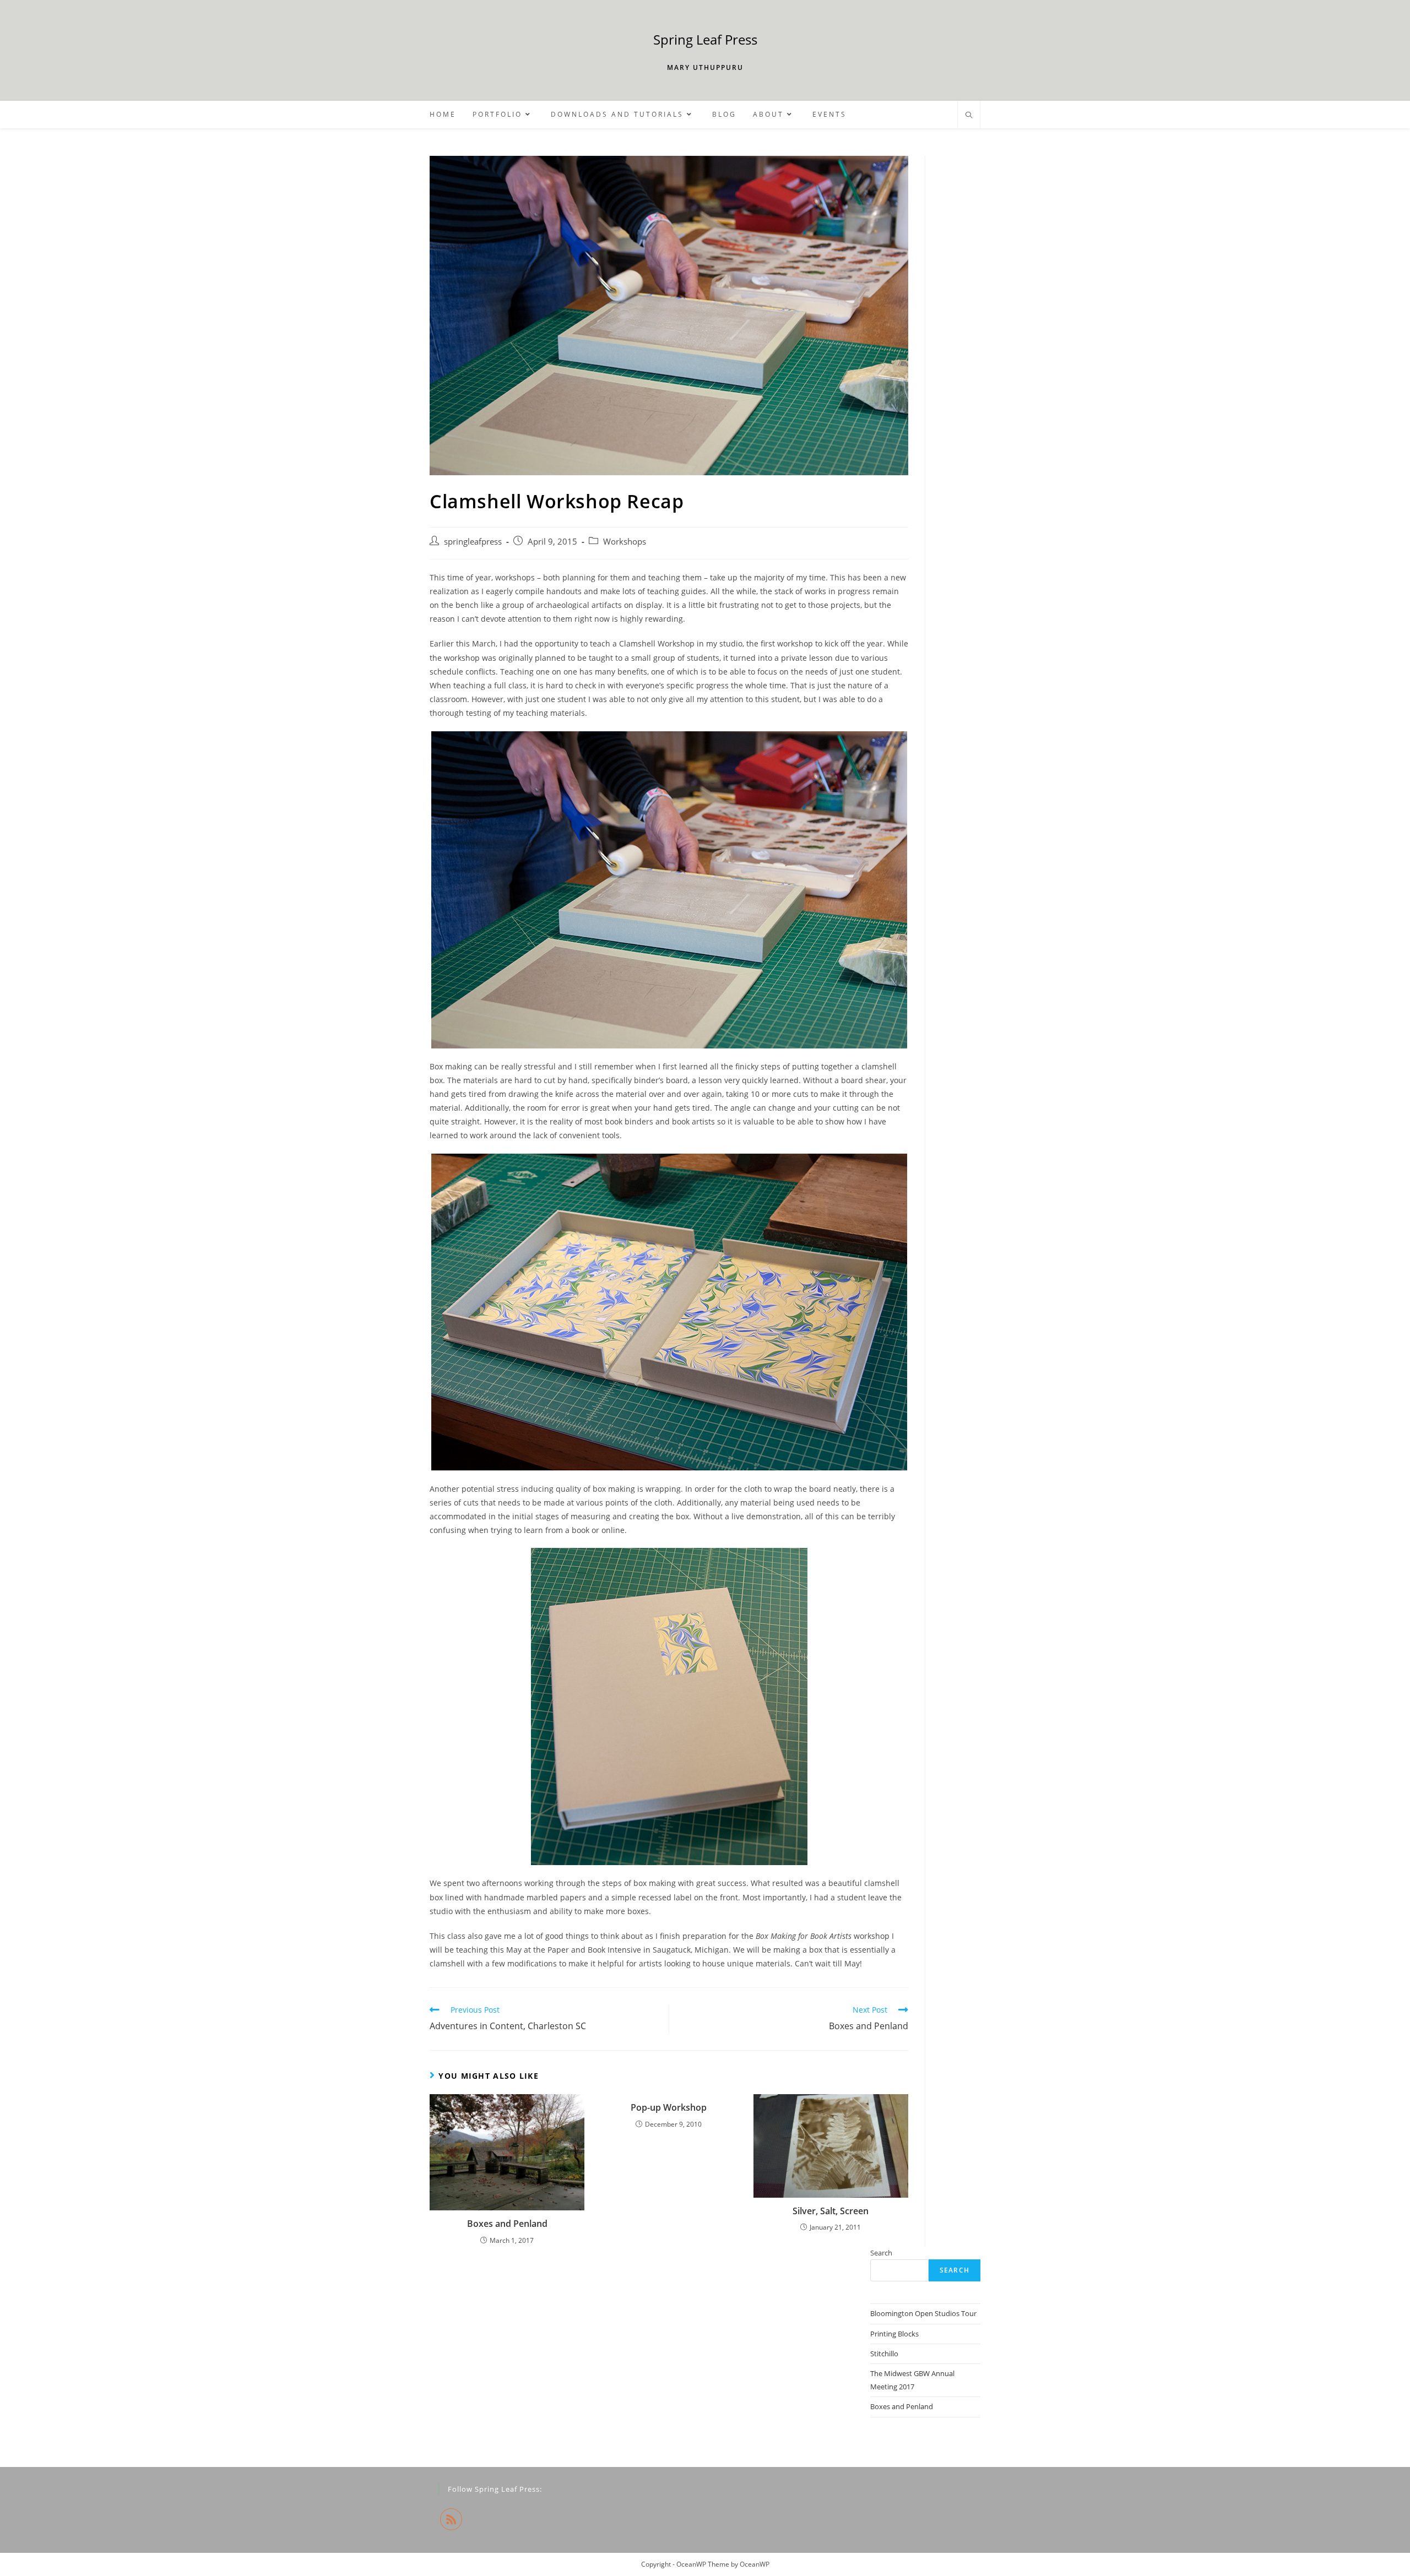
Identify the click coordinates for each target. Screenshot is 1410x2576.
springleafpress (473, 542)
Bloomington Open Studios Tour (923, 2313)
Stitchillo (884, 2354)
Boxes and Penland (507, 2224)
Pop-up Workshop (669, 2107)
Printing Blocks (894, 2334)
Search (881, 2253)
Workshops (625, 542)
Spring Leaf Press (705, 39)
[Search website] (969, 116)
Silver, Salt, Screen (831, 2211)
